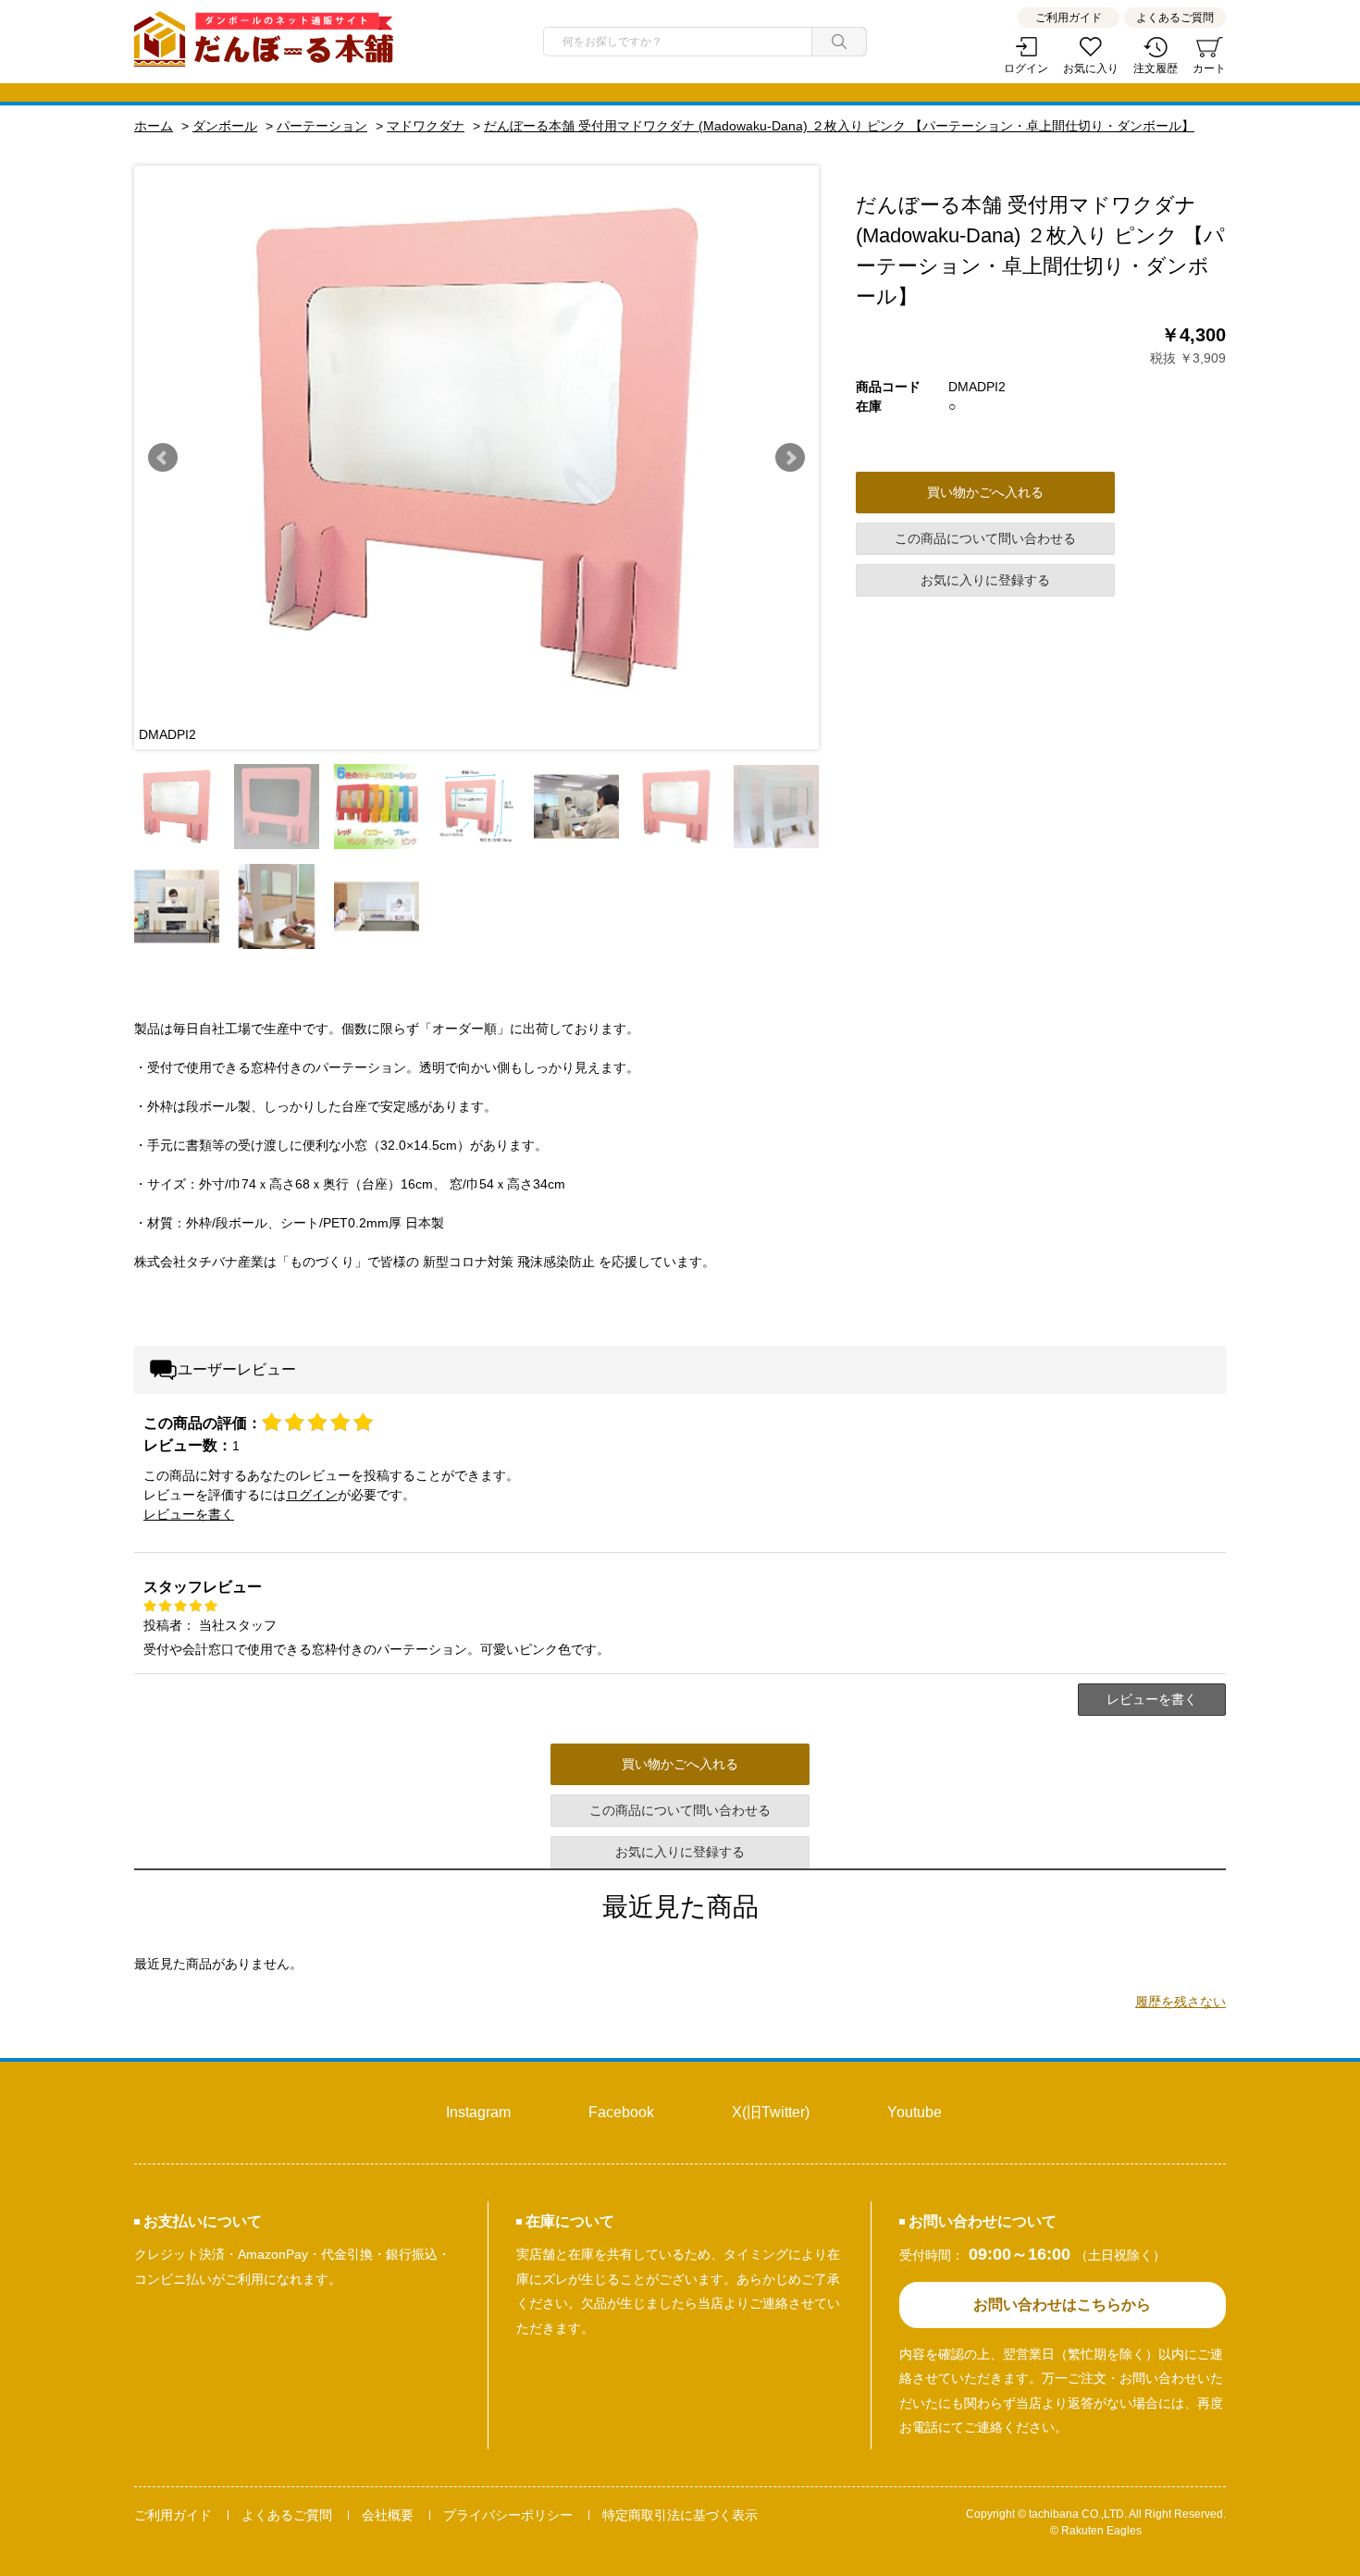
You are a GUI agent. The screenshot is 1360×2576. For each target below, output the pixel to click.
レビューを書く (189, 1514)
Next (790, 458)
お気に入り (1091, 68)
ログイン (1026, 68)
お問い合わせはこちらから (1062, 2305)
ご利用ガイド (1069, 18)
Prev (163, 458)
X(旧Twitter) (771, 2112)
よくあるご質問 (1175, 18)
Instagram (478, 2112)
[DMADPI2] (277, 807)
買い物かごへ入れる (985, 492)
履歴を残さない (1181, 2002)
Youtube (915, 2112)
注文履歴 (1156, 68)
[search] (839, 42)
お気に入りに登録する (985, 580)
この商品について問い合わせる (985, 538)
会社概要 (388, 2515)
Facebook (621, 2112)
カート (1209, 68)
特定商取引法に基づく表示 (680, 2515)
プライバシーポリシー (508, 2515)
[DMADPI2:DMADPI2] (177, 807)
